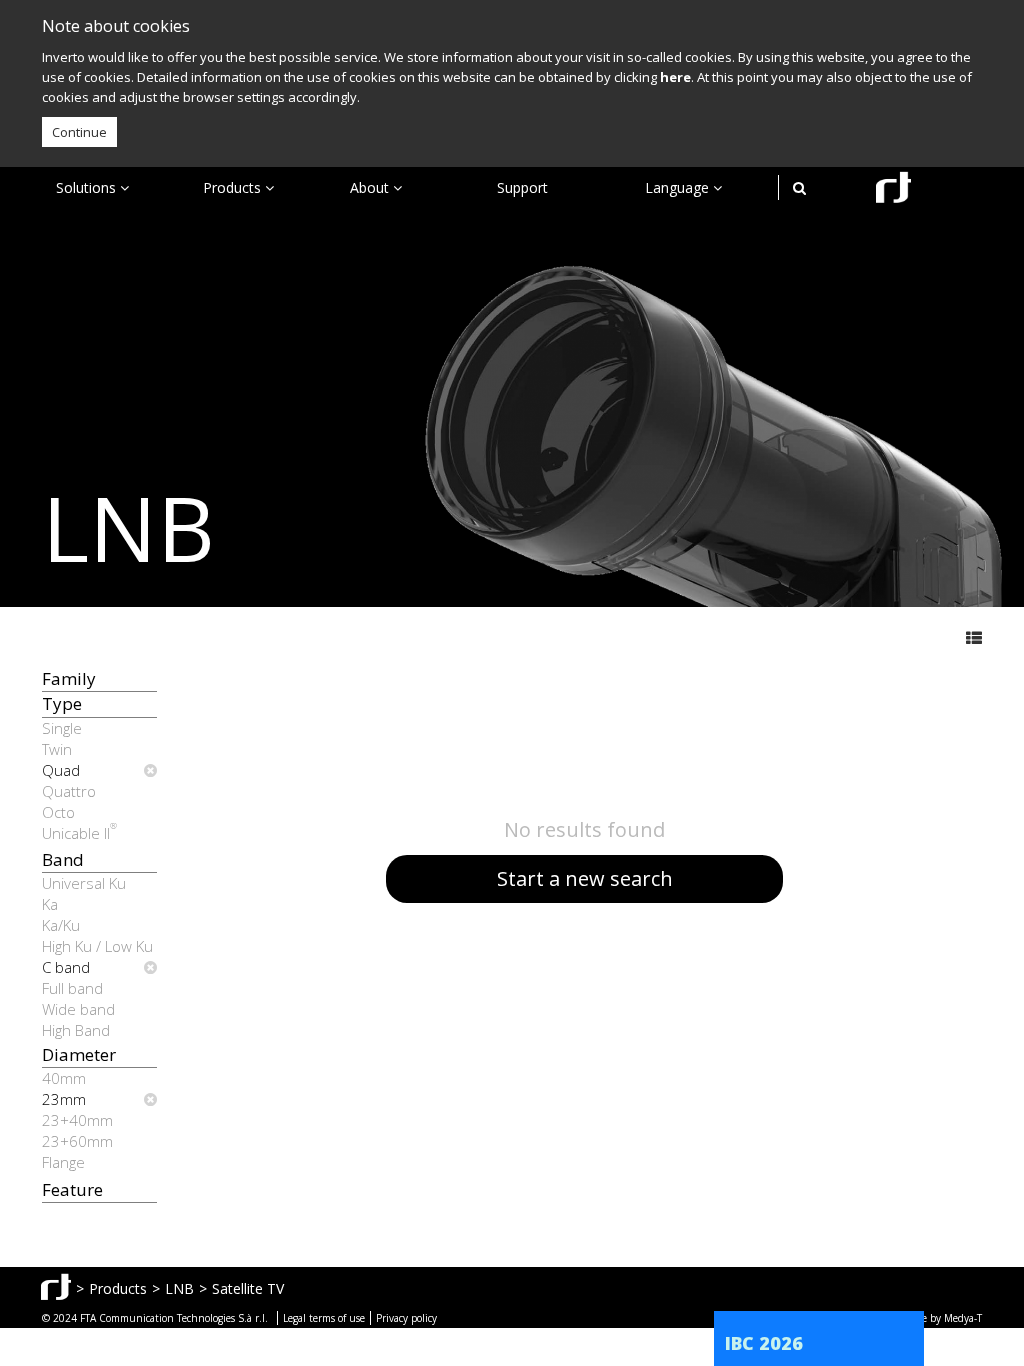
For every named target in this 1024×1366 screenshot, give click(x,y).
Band (63, 859)
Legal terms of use (324, 1318)
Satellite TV (248, 1288)
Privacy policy (406, 1318)
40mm (64, 1078)
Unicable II (79, 833)
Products (234, 187)
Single (62, 728)
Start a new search (585, 878)
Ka (50, 904)
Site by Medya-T (945, 1318)
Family (69, 678)
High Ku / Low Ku (97, 946)
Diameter (79, 1054)
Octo (58, 812)
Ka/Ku (61, 925)
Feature (72, 1189)
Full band (72, 988)
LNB (179, 1288)
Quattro (69, 791)
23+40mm (77, 1120)
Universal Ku (84, 883)
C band (66, 967)
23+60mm (77, 1141)
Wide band (78, 1009)
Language (679, 187)
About (371, 187)
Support (522, 187)
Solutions (88, 187)
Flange (63, 1162)
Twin (57, 749)
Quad (61, 770)
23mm (64, 1099)
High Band (76, 1030)
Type (62, 703)
